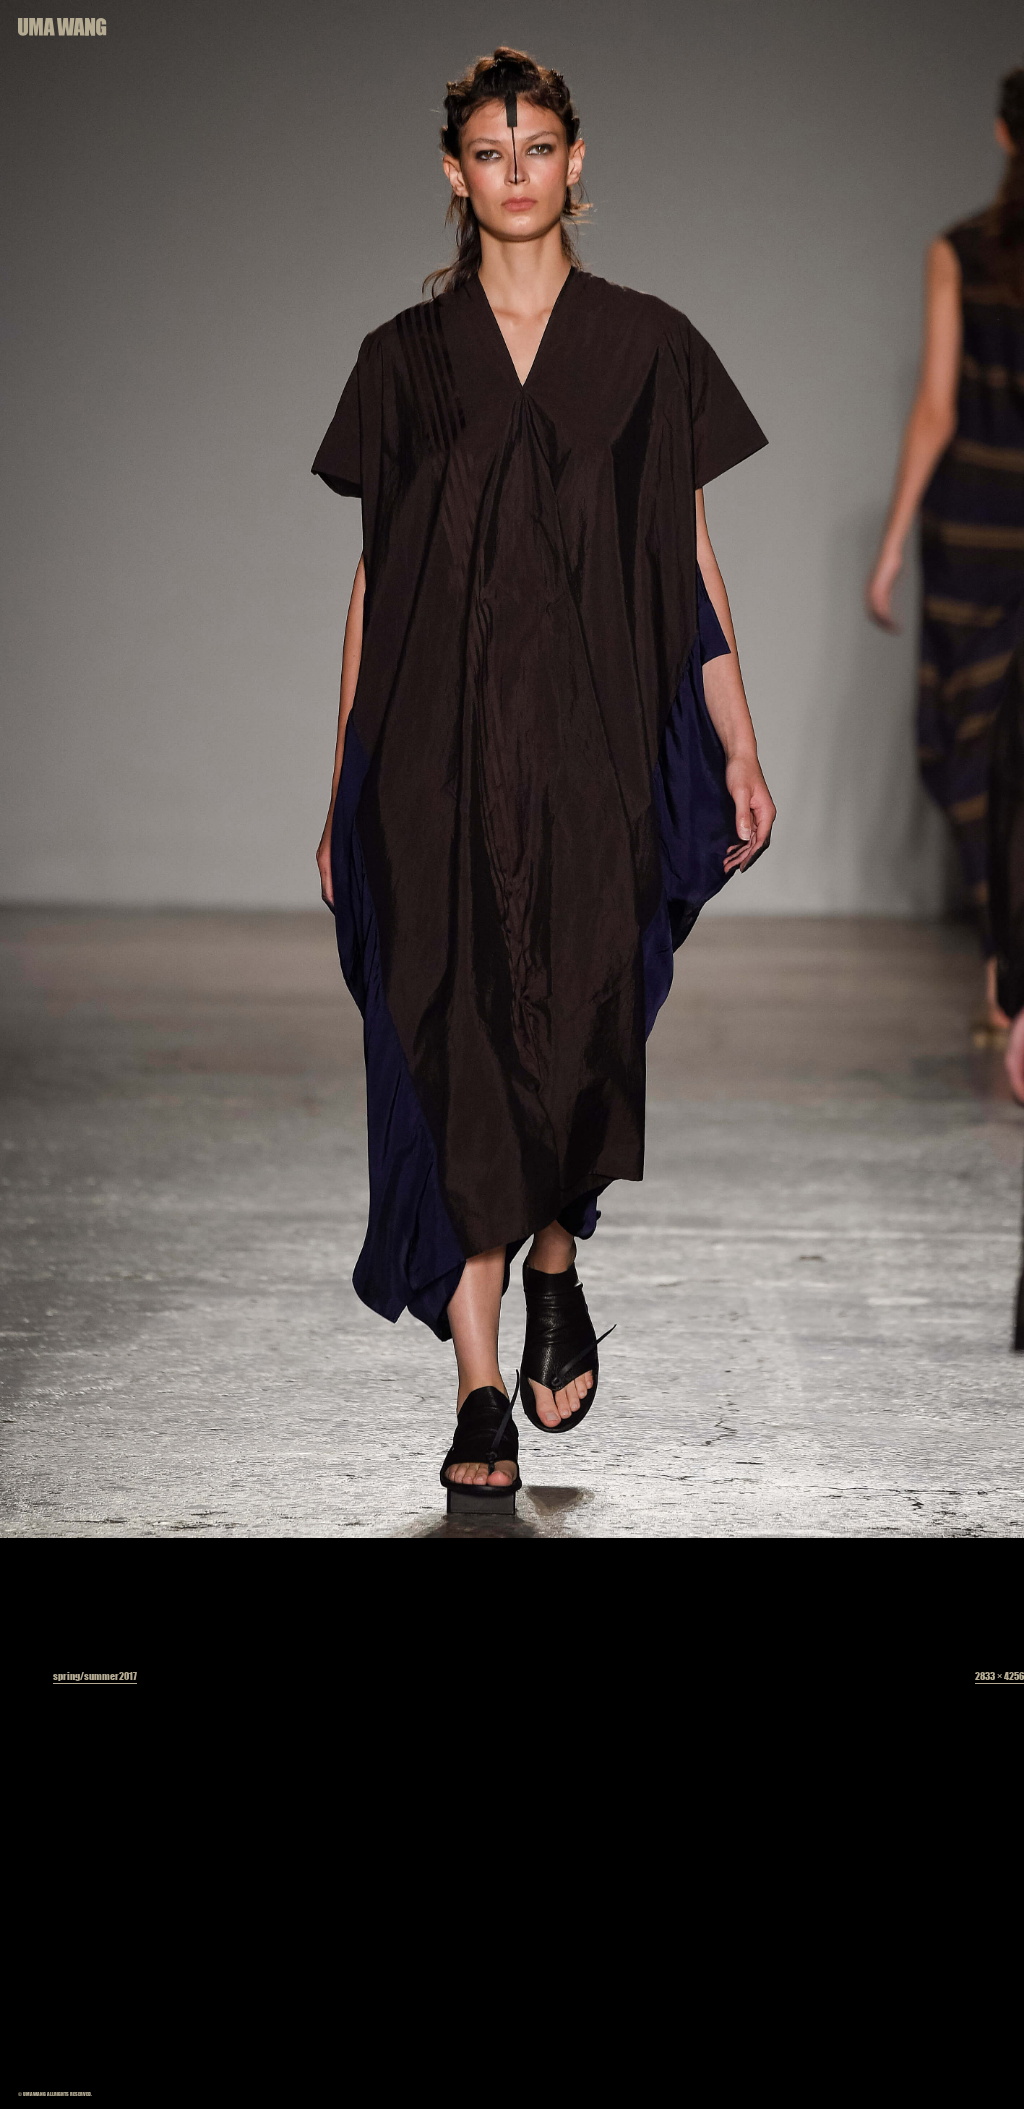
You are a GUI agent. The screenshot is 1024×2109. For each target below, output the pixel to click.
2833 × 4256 (999, 1675)
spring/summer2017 (95, 1675)
